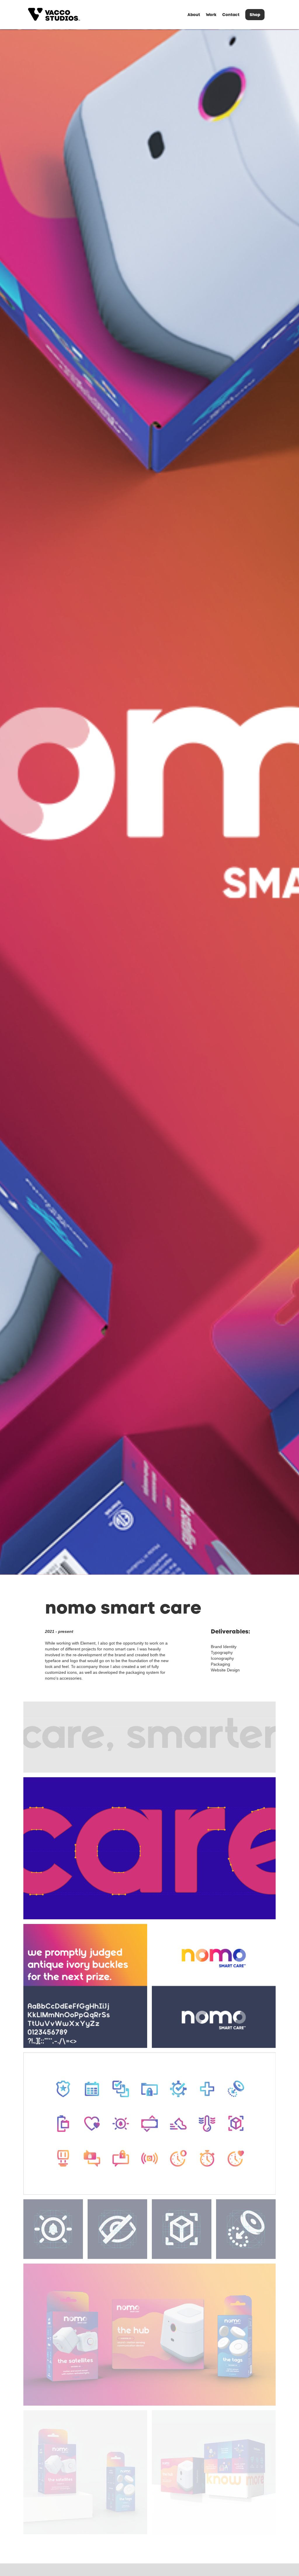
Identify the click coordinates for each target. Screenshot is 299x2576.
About (194, 15)
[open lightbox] (149, 1737)
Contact (231, 15)
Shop (255, 15)
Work (211, 15)
